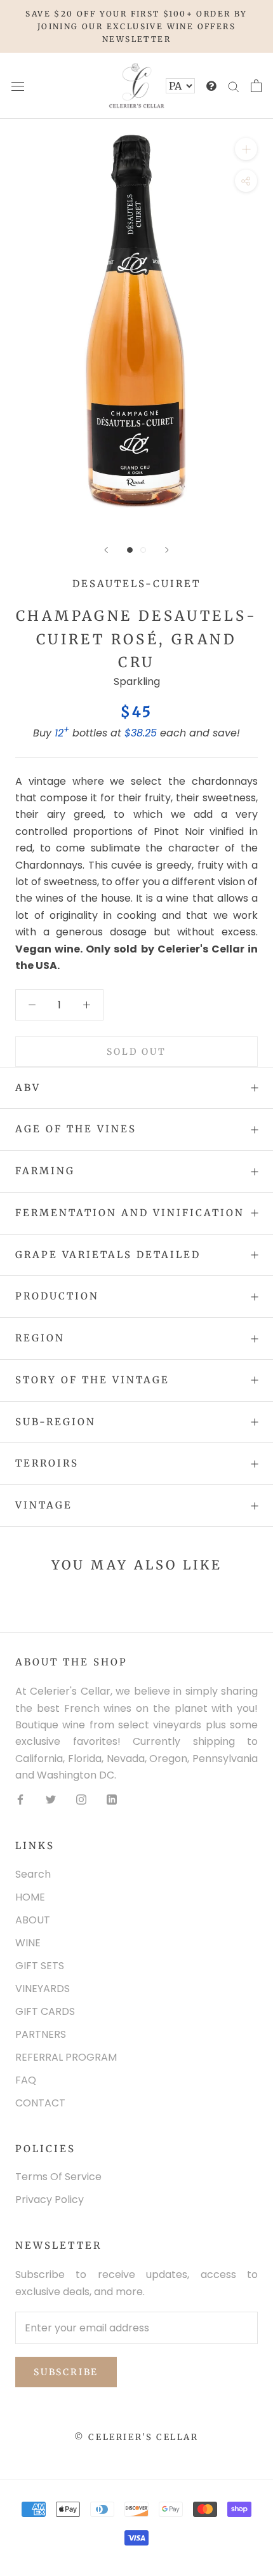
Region (40, 1338)
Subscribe (66, 2372)
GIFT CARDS (45, 2011)
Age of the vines (76, 1129)
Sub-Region (56, 1422)
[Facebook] (20, 1800)
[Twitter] (51, 1800)
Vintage (44, 1505)
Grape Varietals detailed (108, 1255)
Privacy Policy (50, 2200)
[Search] (234, 86)
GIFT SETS (40, 1966)
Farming (45, 1171)
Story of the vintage (92, 1380)
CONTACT (40, 2103)
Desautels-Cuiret (136, 584)
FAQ (26, 2080)
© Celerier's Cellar (136, 2437)
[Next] (167, 550)
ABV (28, 1088)
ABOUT (33, 1920)
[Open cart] (256, 86)
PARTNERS (41, 2034)
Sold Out (136, 1052)
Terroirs (47, 1463)
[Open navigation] (18, 86)
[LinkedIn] (112, 1800)
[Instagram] (81, 1800)
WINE (28, 1943)
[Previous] (106, 550)
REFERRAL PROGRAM (66, 2057)
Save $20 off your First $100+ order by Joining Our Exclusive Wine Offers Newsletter (136, 26)
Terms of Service (58, 2177)
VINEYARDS (43, 1989)
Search (33, 1874)
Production (57, 1296)
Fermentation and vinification (130, 1213)
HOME (30, 1897)
